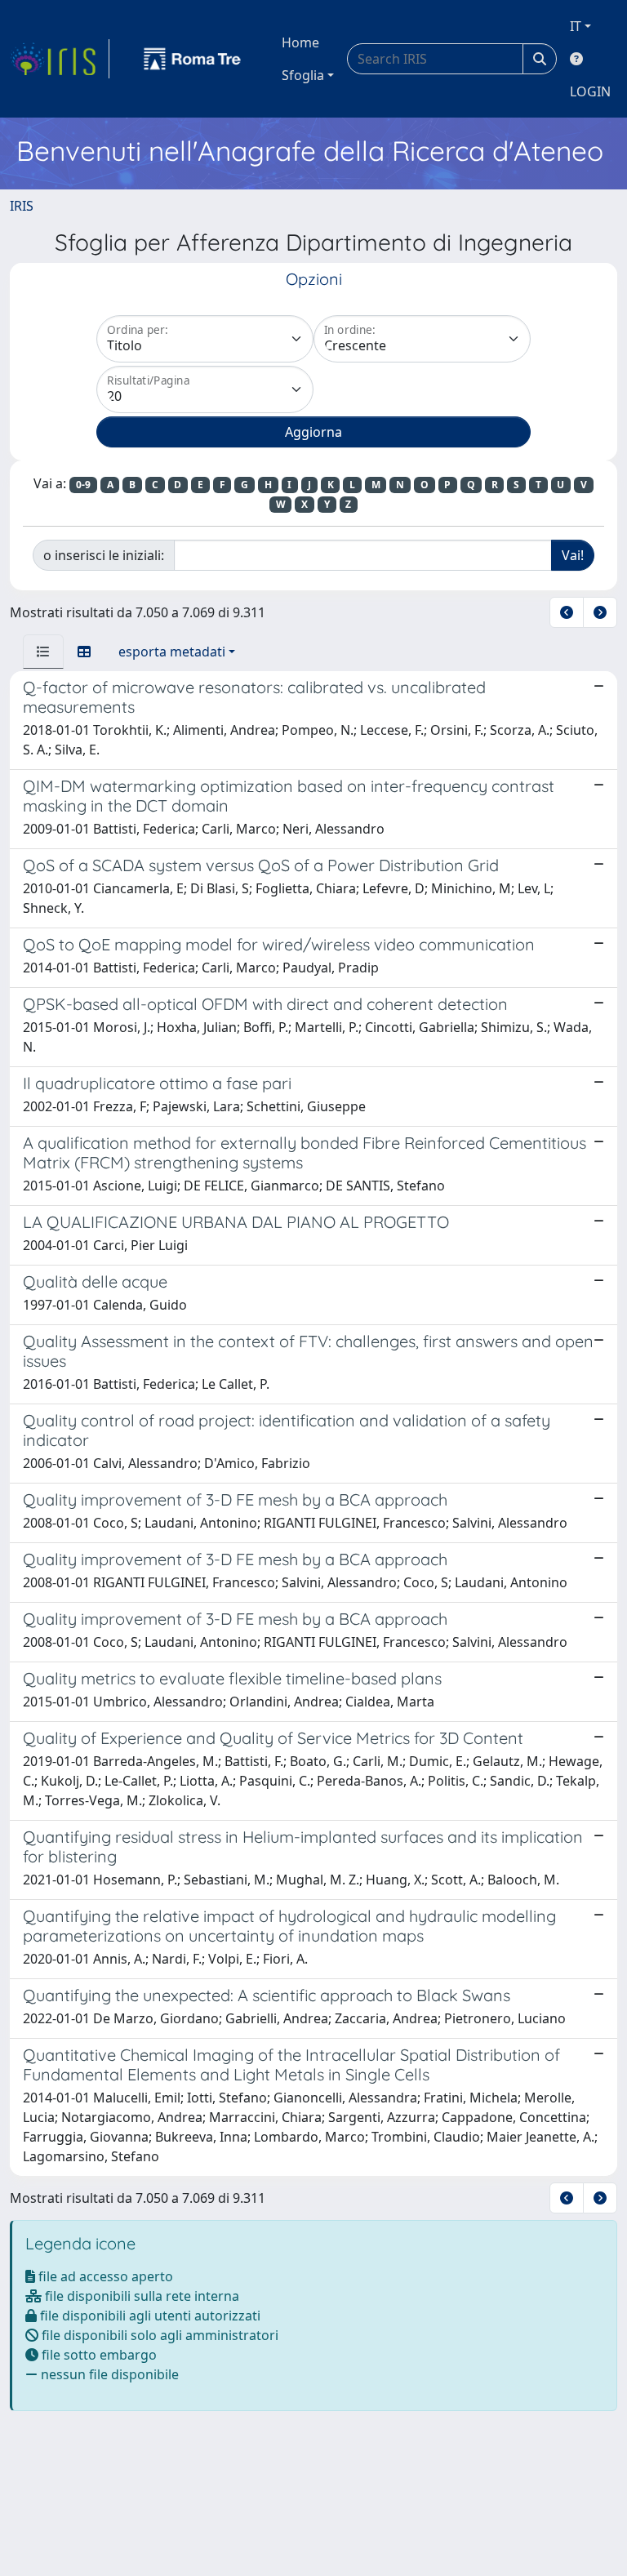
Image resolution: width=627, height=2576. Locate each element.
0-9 (83, 485)
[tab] (43, 652)
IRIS (22, 206)
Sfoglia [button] (303, 75)
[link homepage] (60, 59)
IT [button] (576, 26)
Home (300, 42)
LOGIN (590, 91)
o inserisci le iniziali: (104, 555)
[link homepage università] (193, 59)
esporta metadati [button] (172, 652)
